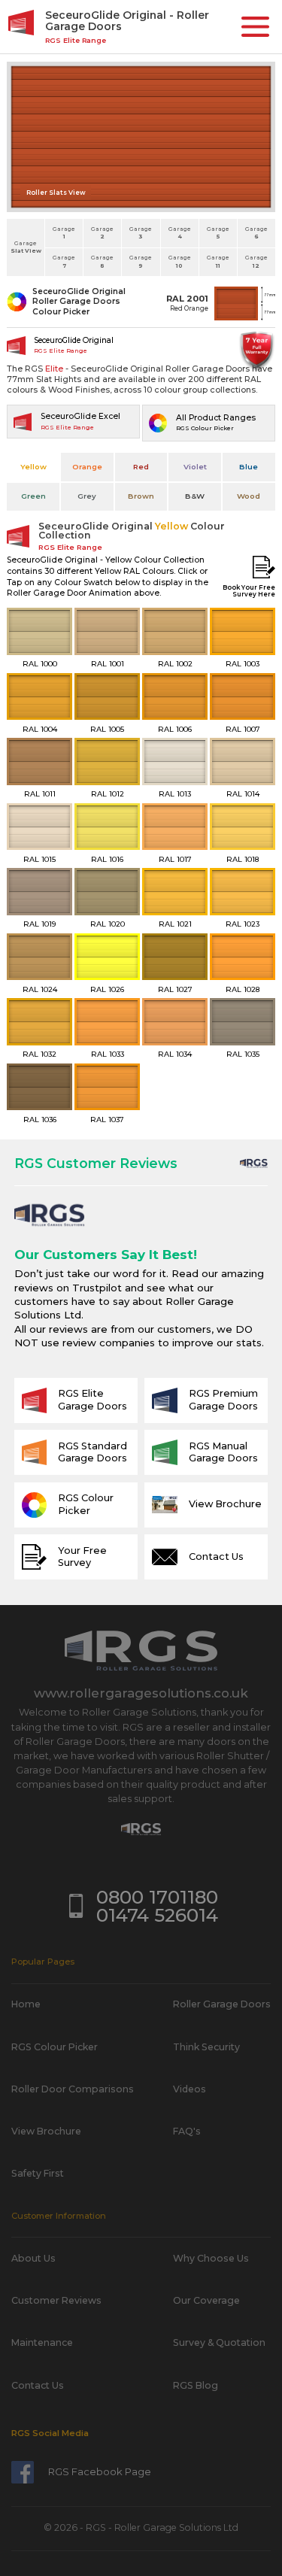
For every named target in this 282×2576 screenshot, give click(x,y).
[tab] (33, 467)
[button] (255, 27)
